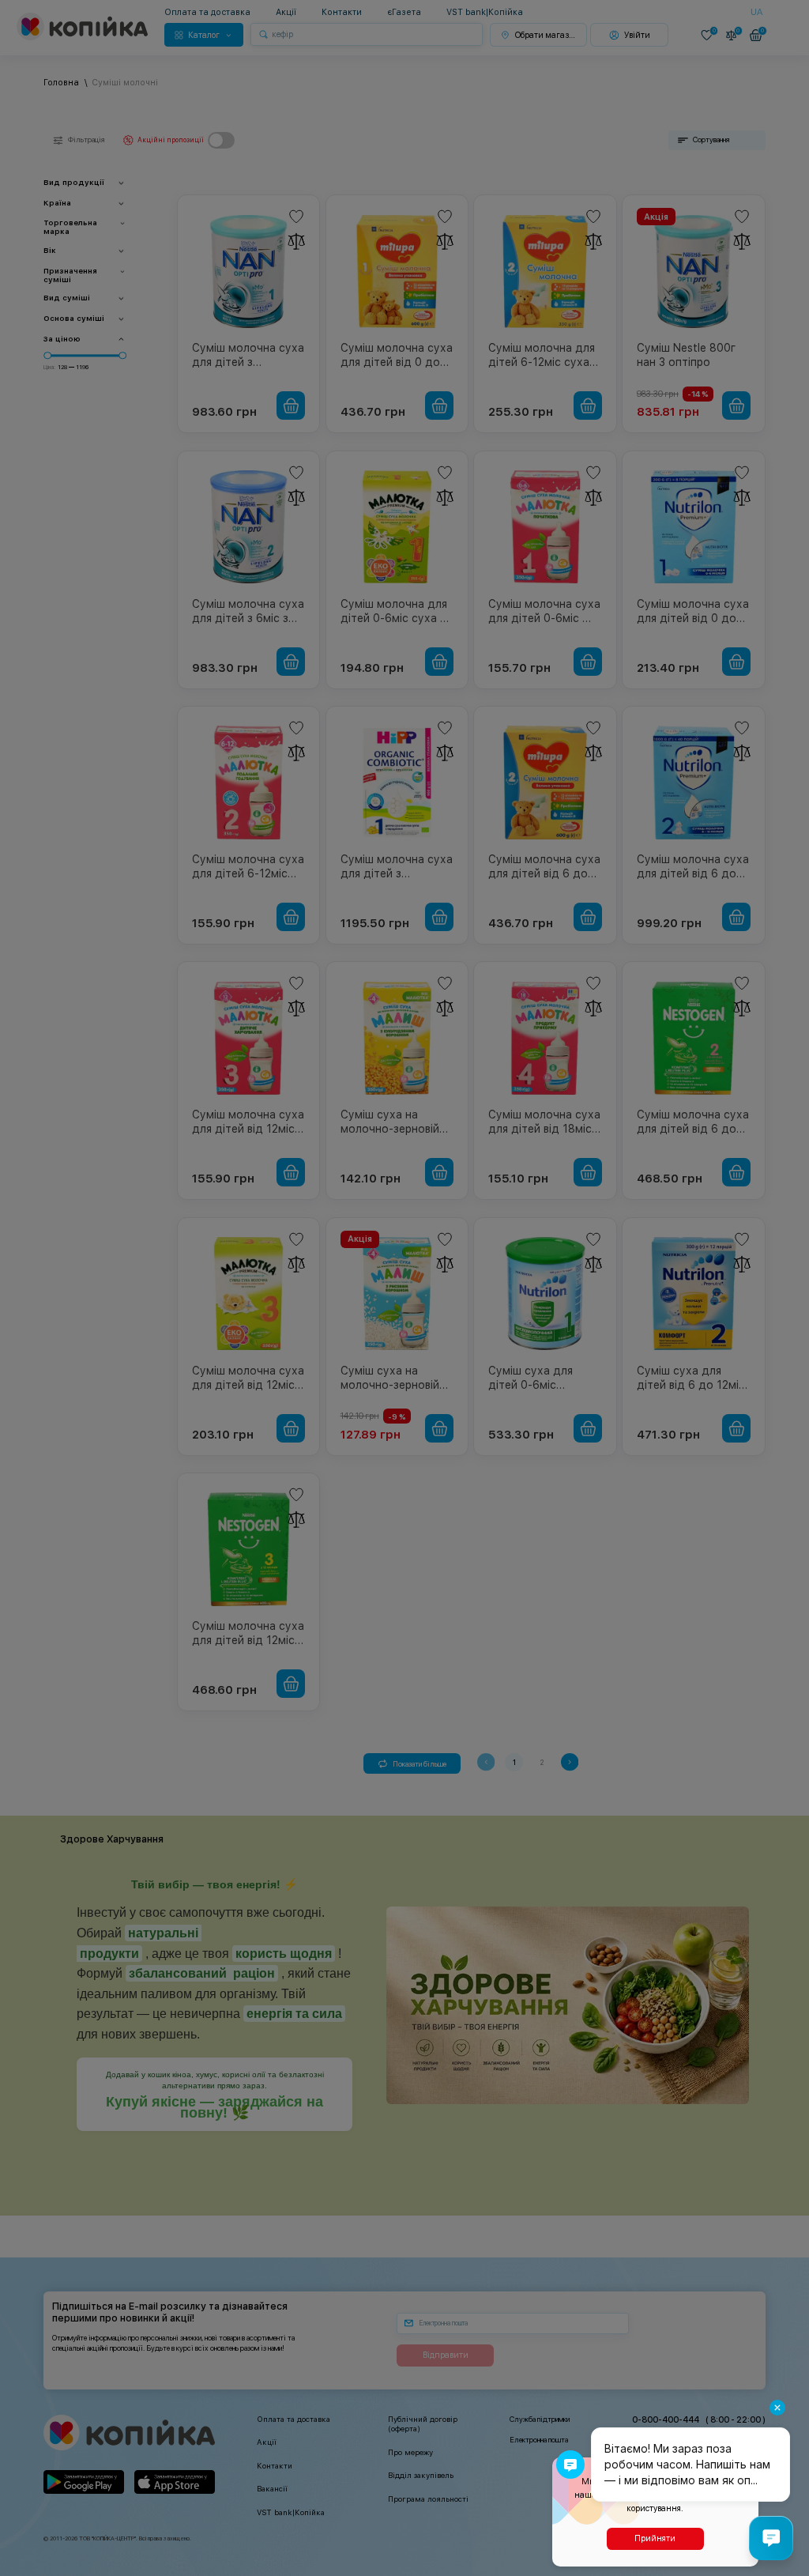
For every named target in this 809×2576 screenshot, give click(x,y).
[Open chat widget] (771, 2538)
